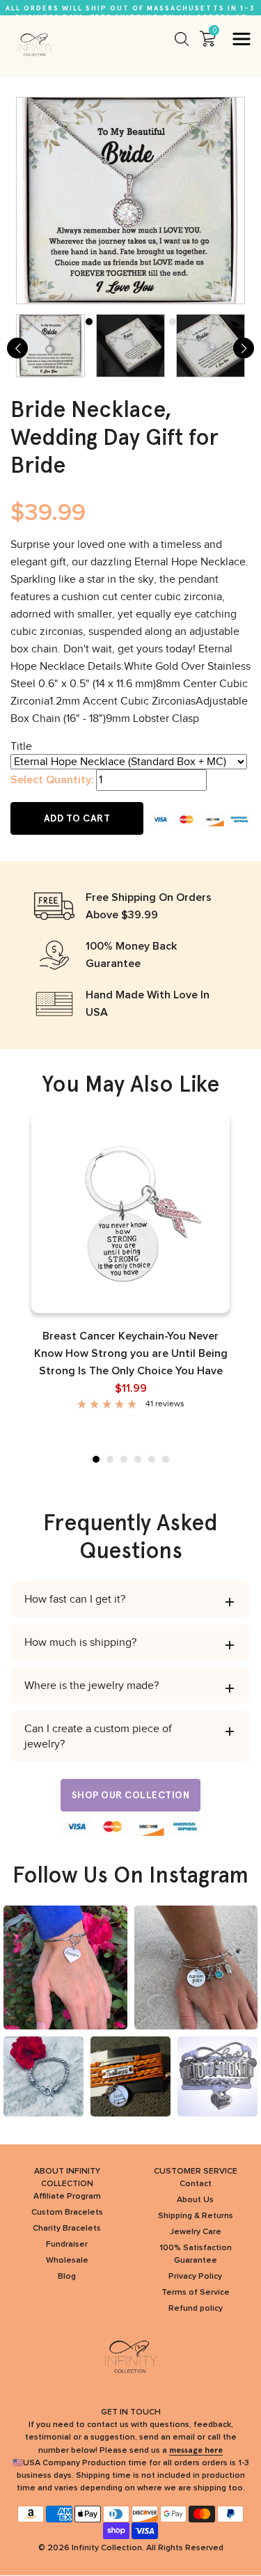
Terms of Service (196, 2293)
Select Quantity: (52, 780)
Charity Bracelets (67, 2229)
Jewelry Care (196, 2232)
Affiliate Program (67, 2197)
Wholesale (67, 2261)
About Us (195, 2200)
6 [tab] (166, 1459)
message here (196, 2450)
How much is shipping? (80, 1642)
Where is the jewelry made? (92, 1686)
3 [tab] (124, 1459)
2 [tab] (110, 1459)
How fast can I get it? (75, 1599)
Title (21, 746)
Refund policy (196, 2309)
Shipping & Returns (196, 2216)
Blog (67, 2277)
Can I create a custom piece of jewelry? (98, 1736)
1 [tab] (96, 1459)
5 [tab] (152, 1459)
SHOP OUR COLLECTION (131, 1795)
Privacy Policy (195, 2277)
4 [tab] (138, 1459)
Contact (196, 2184)
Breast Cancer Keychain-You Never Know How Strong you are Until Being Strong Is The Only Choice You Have (131, 1353)
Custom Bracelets (67, 2213)
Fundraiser (67, 2245)
